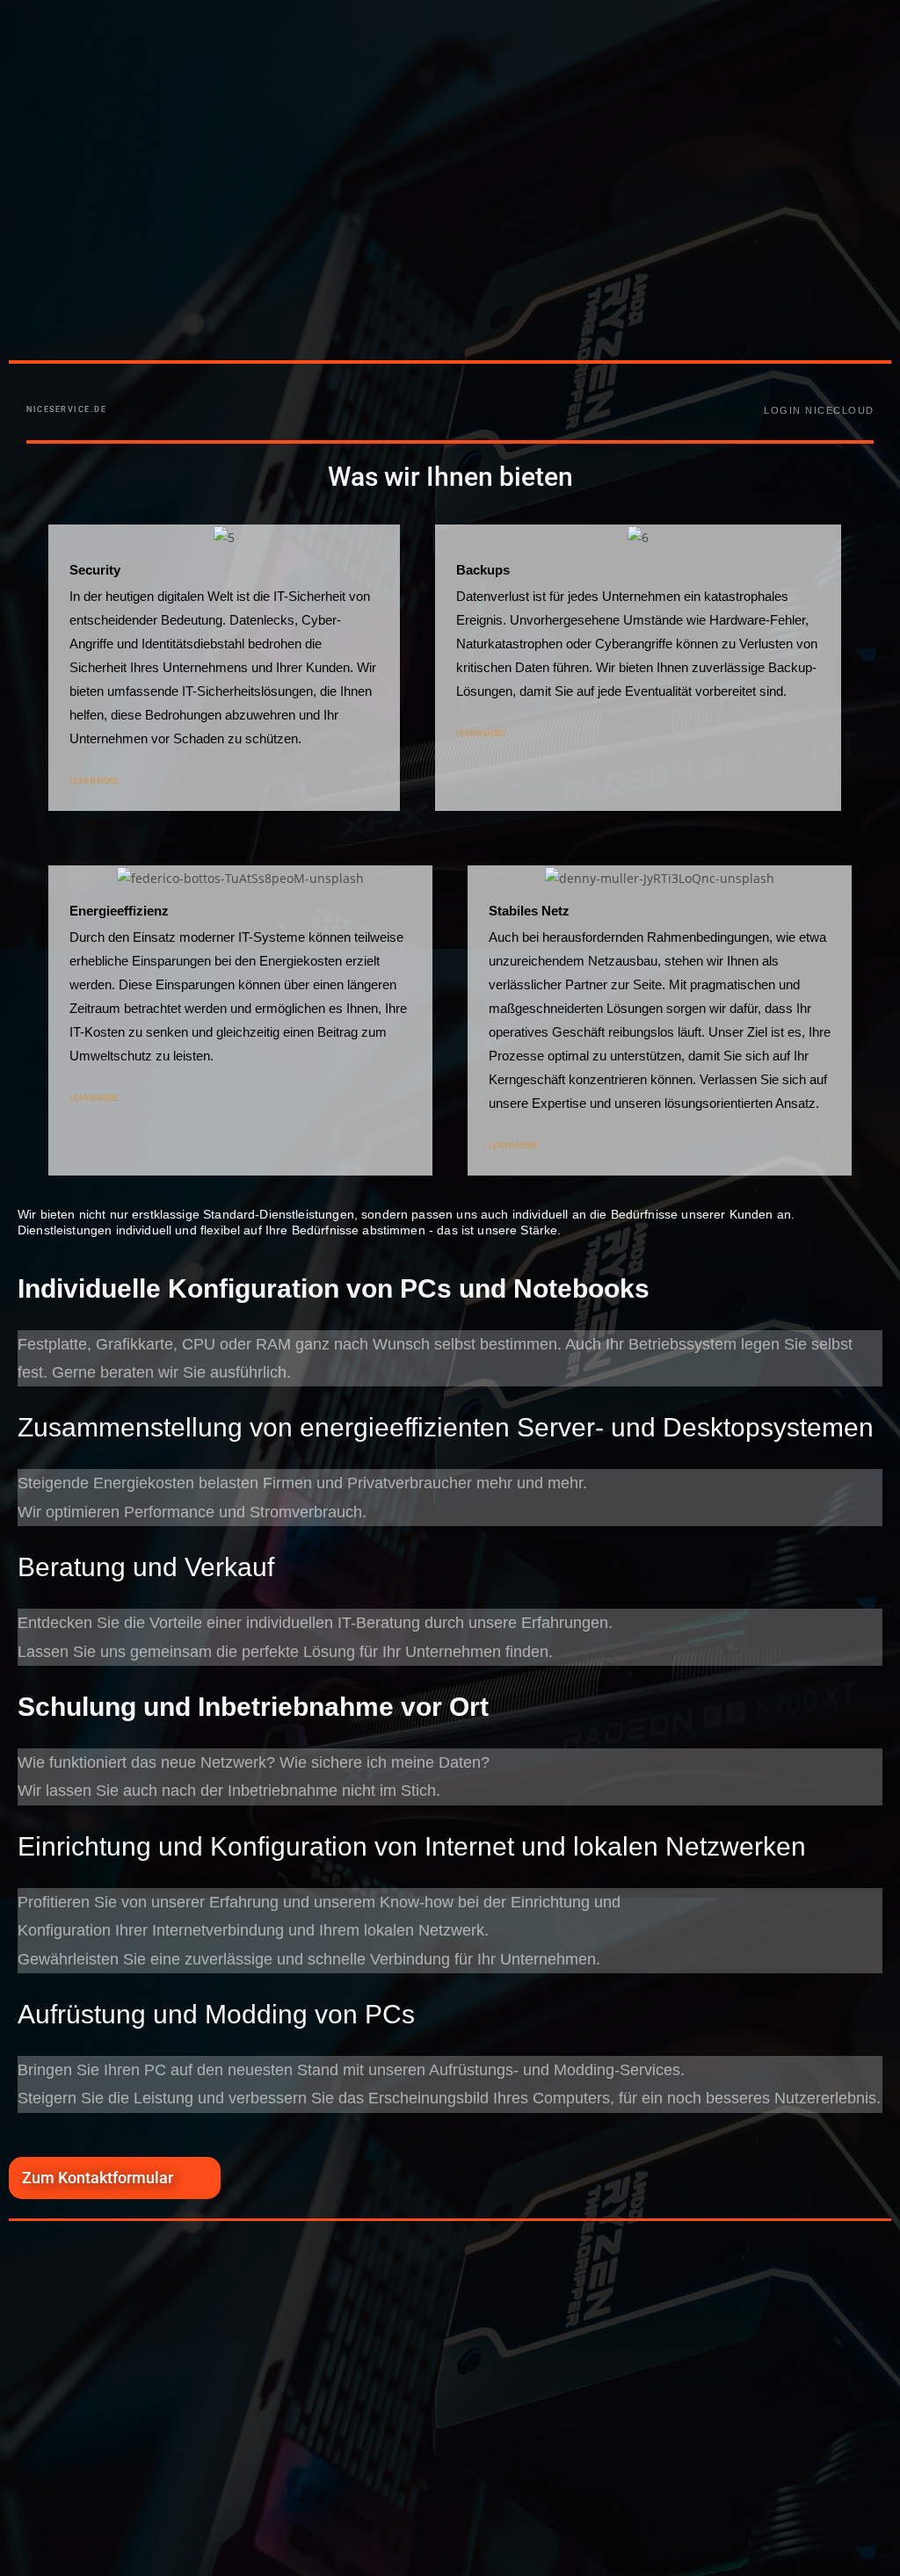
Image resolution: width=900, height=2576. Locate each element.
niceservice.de (66, 409)
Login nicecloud (819, 410)
